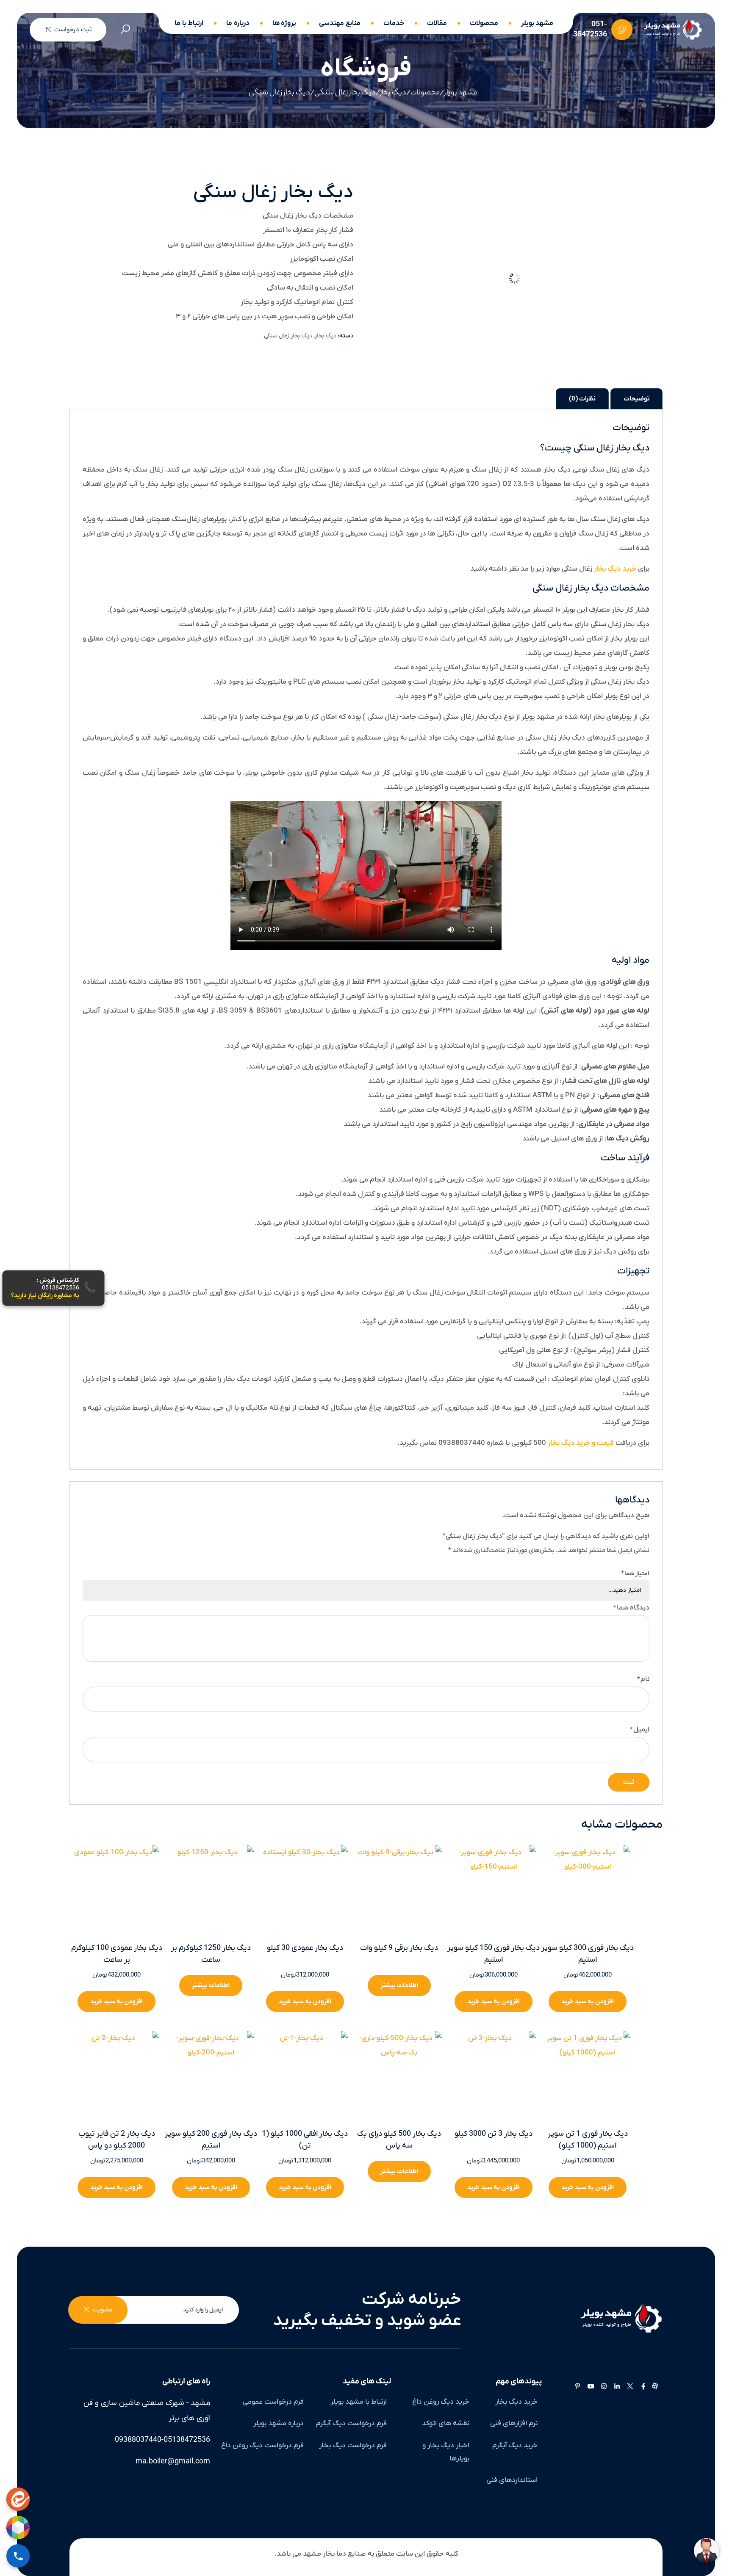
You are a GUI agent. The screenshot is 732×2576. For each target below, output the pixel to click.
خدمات (394, 23)
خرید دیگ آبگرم (515, 2446)
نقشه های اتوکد (446, 2424)
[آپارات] (655, 2387)
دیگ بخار (326, 336)
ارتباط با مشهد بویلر (359, 2402)
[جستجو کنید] (126, 30)
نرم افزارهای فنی (514, 2424)
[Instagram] (604, 2387)
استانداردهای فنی (512, 2480)
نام (643, 1679)
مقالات (437, 23)
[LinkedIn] (617, 2387)
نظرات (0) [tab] (582, 399)
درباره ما (238, 23)
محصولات (484, 23)
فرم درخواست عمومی (273, 2402)
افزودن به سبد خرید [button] (116, 2002)
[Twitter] (630, 2387)
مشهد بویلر (537, 23)
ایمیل (640, 1730)
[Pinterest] (578, 2387)
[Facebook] (643, 2387)
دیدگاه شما (631, 1608)
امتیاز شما (635, 1574)
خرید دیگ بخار (615, 569)
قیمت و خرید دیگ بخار (581, 1443)
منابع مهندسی (340, 23)
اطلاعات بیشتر (211, 1985)
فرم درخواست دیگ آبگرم (351, 2424)
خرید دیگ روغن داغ (441, 2402)
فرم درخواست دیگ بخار (353, 2446)
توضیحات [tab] (636, 399)
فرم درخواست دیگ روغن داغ (262, 2446)
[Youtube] (591, 2387)
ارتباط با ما (189, 23)
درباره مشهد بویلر (279, 2424)
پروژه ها (284, 23)
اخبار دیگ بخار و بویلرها (446, 2452)
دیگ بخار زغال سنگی (288, 336)
